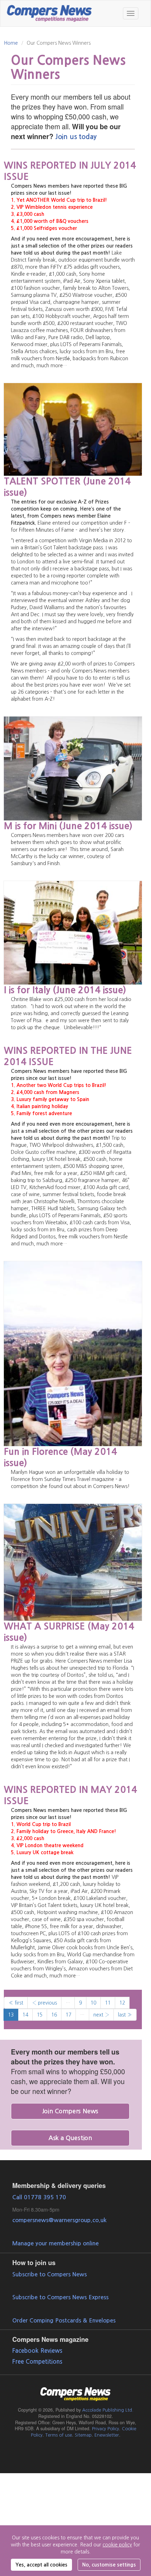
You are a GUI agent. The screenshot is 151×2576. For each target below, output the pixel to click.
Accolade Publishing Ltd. (108, 2410)
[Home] (50, 12)
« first (16, 2003)
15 (40, 2015)
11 (108, 2003)
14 (25, 2015)
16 (54, 2015)
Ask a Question (70, 2138)
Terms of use (59, 2435)
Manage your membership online (55, 2243)
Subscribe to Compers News (50, 2274)
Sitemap (83, 2435)
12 (122, 2003)
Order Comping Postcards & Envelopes (64, 2320)
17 (68, 2015)
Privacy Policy (106, 2429)
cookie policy (117, 2545)
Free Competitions (37, 2362)
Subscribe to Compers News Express (60, 2297)
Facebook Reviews (37, 2351)
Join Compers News (70, 2111)
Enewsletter (107, 2435)
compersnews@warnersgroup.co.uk (59, 2220)
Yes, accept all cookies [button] (41, 2565)
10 (93, 2003)
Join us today (76, 137)
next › (101, 2015)
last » (125, 2015)
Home (11, 43)
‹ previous (44, 2003)
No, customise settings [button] (109, 2565)
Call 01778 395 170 (39, 2197)
